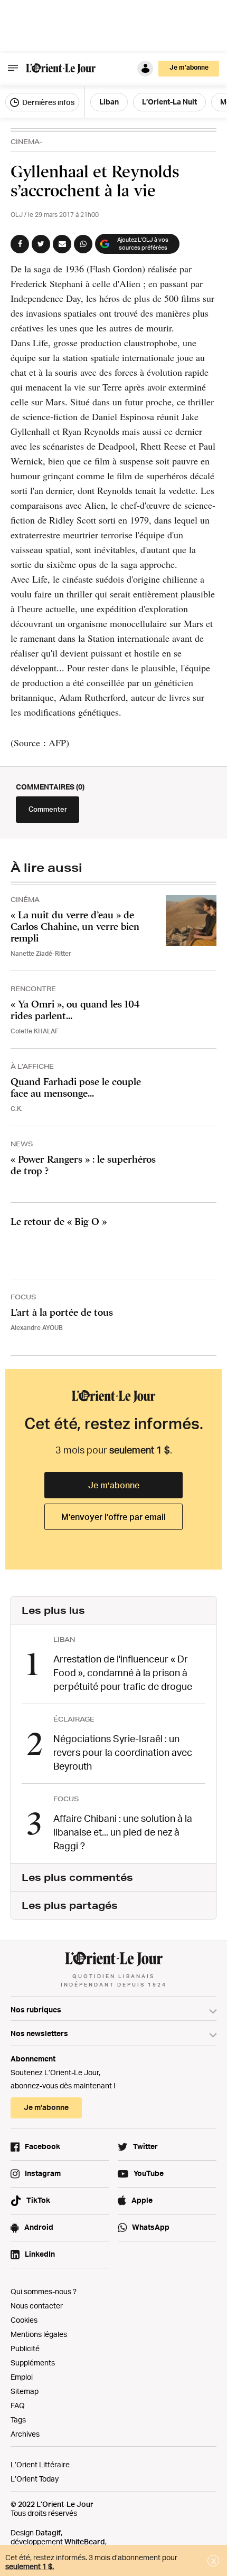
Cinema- (27, 142)
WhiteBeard (85, 2541)
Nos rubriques (36, 2009)
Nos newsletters (39, 2033)
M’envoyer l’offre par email (113, 1517)
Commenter (48, 809)
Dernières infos (48, 102)
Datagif (48, 2532)
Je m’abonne (114, 1485)
